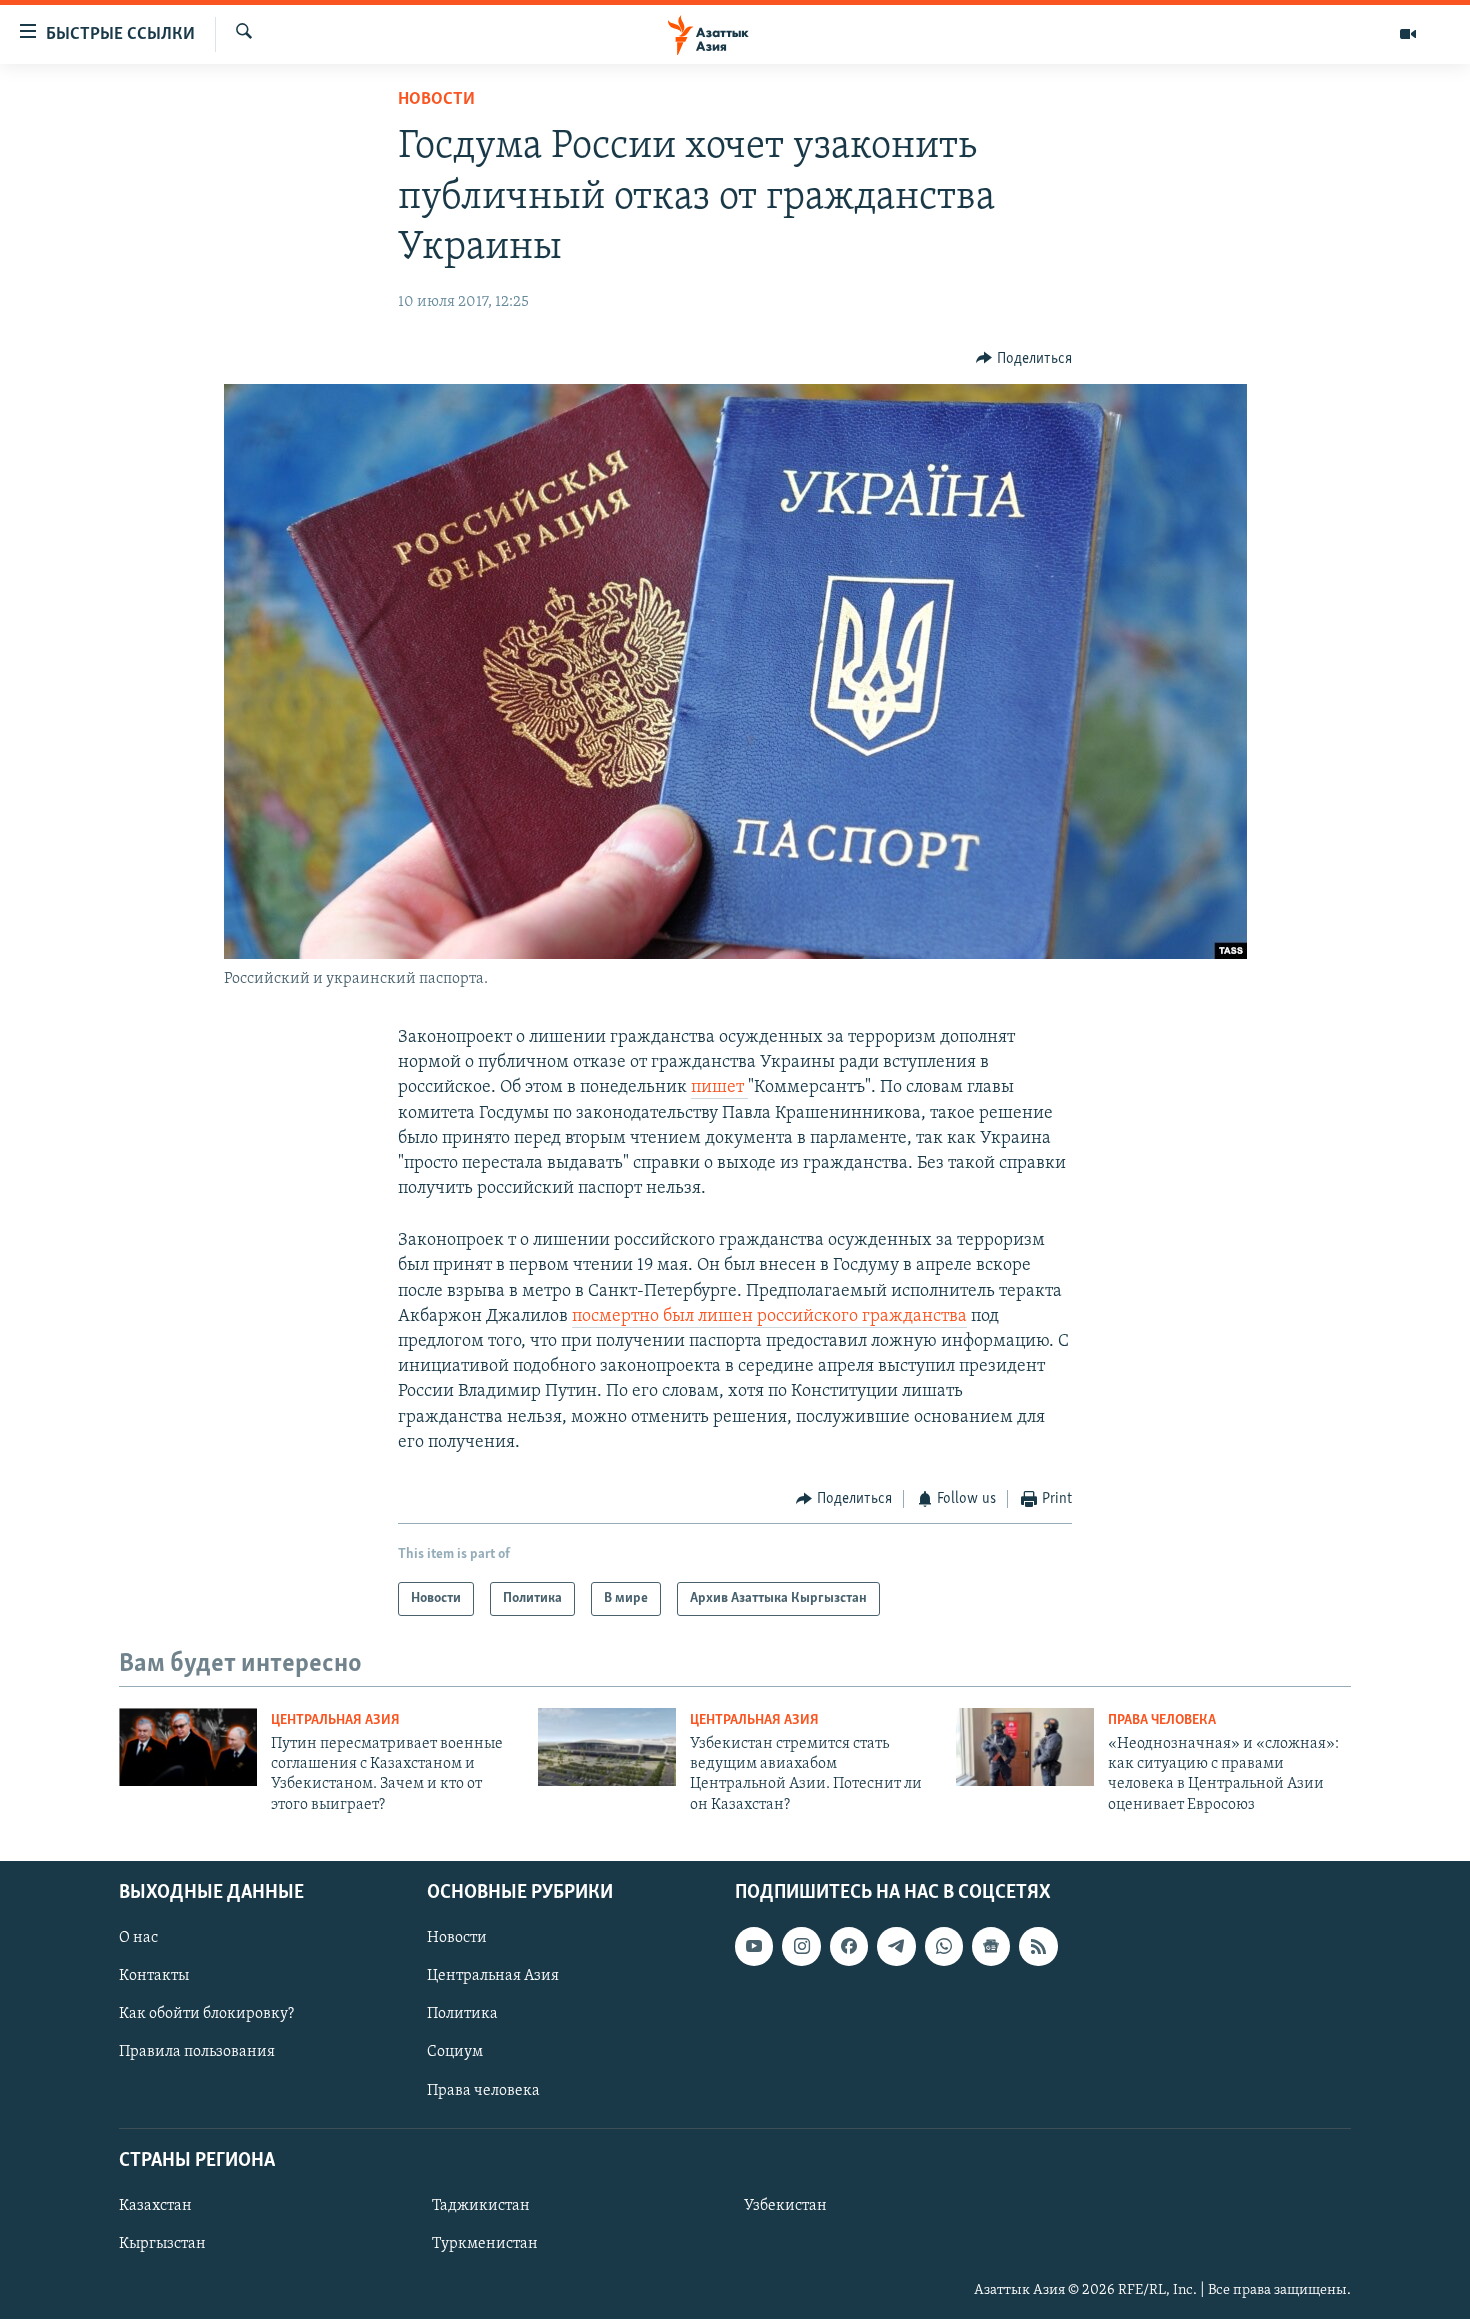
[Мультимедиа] (1408, 34)
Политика (462, 2015)
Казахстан (155, 2206)
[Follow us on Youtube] (754, 1946)
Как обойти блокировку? (206, 2015)
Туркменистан (485, 2244)
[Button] (1024, 359)
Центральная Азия (335, 1720)
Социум (455, 2053)
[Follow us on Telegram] (896, 1946)
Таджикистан (481, 2206)
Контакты (154, 1977)
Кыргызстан (162, 2244)
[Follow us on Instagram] (801, 1946)
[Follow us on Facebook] (849, 1946)
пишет (719, 1088)
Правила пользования (197, 2053)
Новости (436, 100)
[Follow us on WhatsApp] (944, 1946)
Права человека (1162, 1720)
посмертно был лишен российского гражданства (769, 1317)
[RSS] (1038, 1946)
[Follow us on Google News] (991, 1946)
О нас (138, 1938)
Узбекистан (785, 2206)
